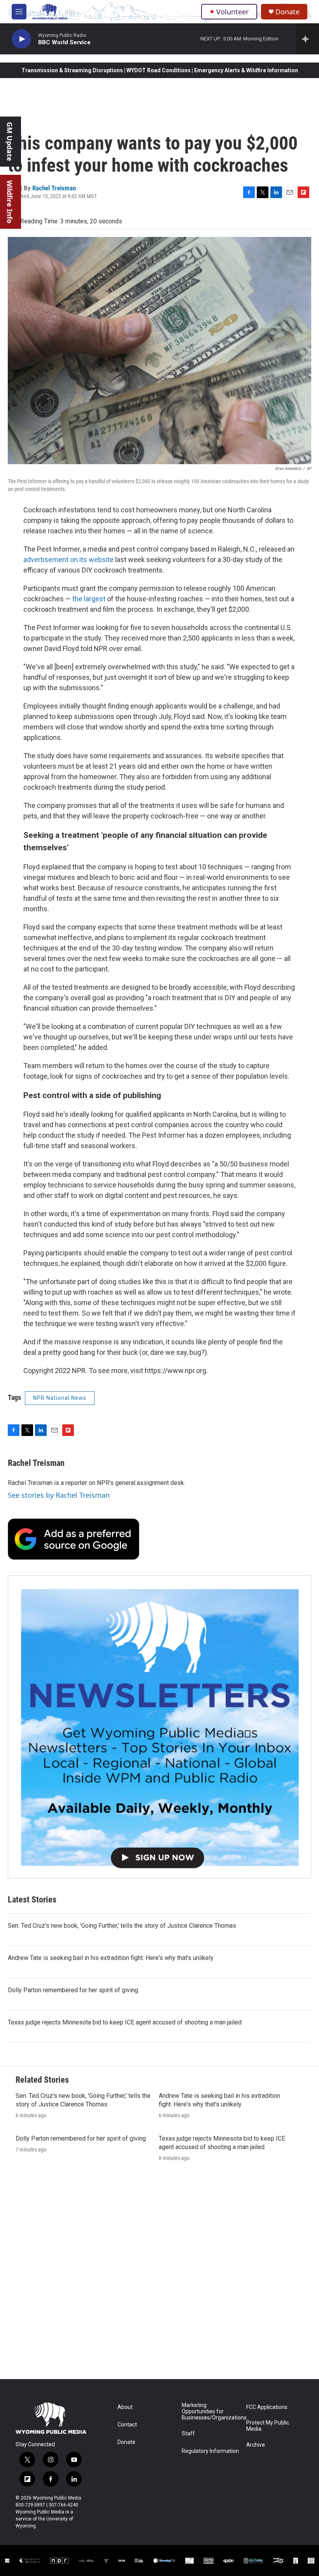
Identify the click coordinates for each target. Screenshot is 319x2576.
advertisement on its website (68, 560)
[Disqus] (159, 2274)
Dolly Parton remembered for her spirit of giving (73, 1990)
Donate (287, 12)
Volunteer (232, 12)
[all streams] (308, 39)
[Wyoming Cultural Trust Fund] (254, 2561)
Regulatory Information (210, 2451)
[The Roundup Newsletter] (159, 1727)
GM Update (10, 142)
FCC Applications (267, 2407)
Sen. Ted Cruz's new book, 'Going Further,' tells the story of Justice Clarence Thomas (122, 1926)
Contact (127, 2425)
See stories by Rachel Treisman (59, 1495)
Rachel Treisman (54, 188)
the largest (89, 599)
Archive (256, 2445)
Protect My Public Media (268, 2426)
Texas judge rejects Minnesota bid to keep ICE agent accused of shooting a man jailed (125, 2022)
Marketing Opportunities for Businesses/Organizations (210, 2412)
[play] (21, 39)
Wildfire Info (10, 202)
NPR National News (60, 1398)
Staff (188, 2434)
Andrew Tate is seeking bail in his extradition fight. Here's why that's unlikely (111, 1958)
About (125, 2407)
